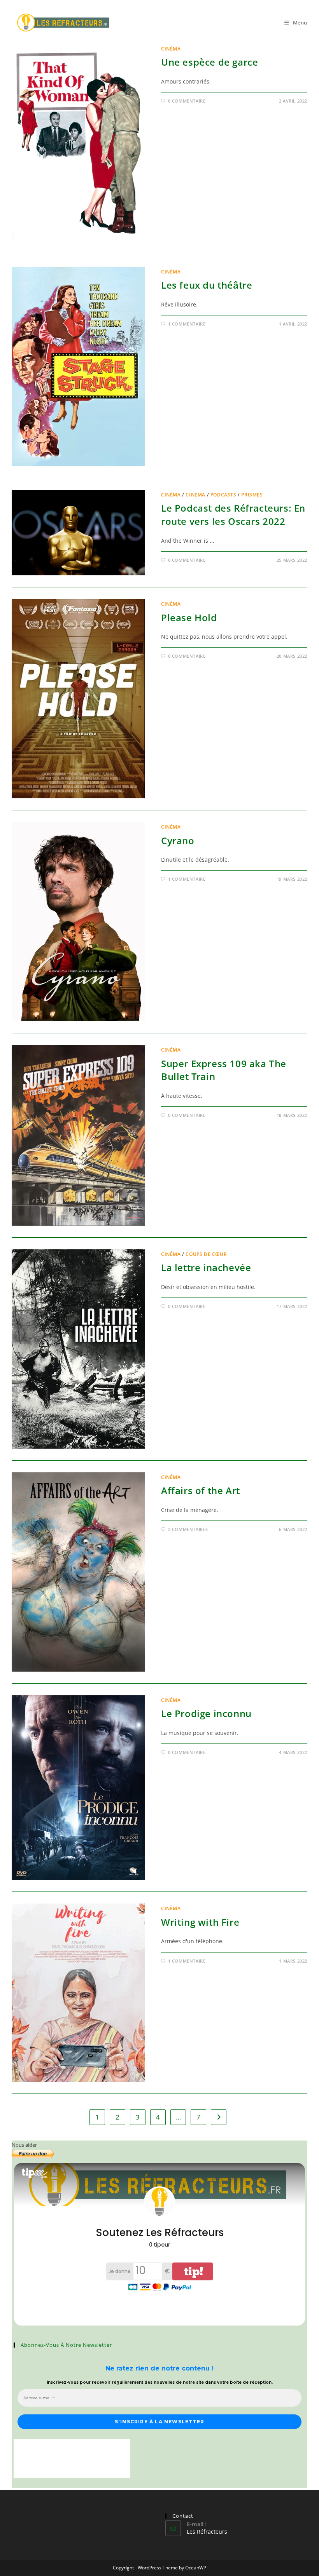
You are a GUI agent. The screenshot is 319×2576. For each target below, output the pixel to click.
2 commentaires (188, 1529)
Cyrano (178, 840)
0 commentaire (187, 101)
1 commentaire (187, 324)
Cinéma (171, 49)
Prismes (252, 495)
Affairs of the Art (201, 1490)
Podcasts (223, 495)
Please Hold (189, 617)
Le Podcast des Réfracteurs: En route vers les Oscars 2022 (233, 515)
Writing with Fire (200, 1922)
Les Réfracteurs (207, 2532)
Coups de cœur (206, 1254)
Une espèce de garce (209, 62)
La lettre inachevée (206, 1267)
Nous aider (24, 2145)
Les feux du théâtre (207, 285)
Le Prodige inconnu (206, 1713)
